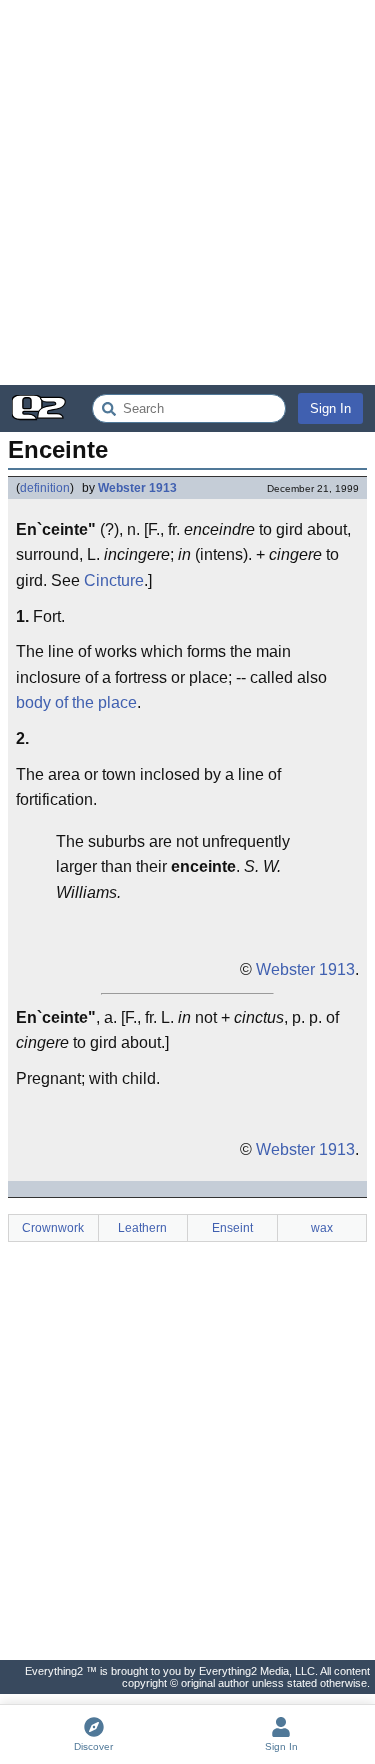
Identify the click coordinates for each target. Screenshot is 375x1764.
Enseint (232, 1228)
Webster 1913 (137, 488)
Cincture (114, 580)
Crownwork (53, 1228)
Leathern (142, 1228)
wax (322, 1228)
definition (45, 488)
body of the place (76, 702)
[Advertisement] (187, 192)
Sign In (330, 408)
